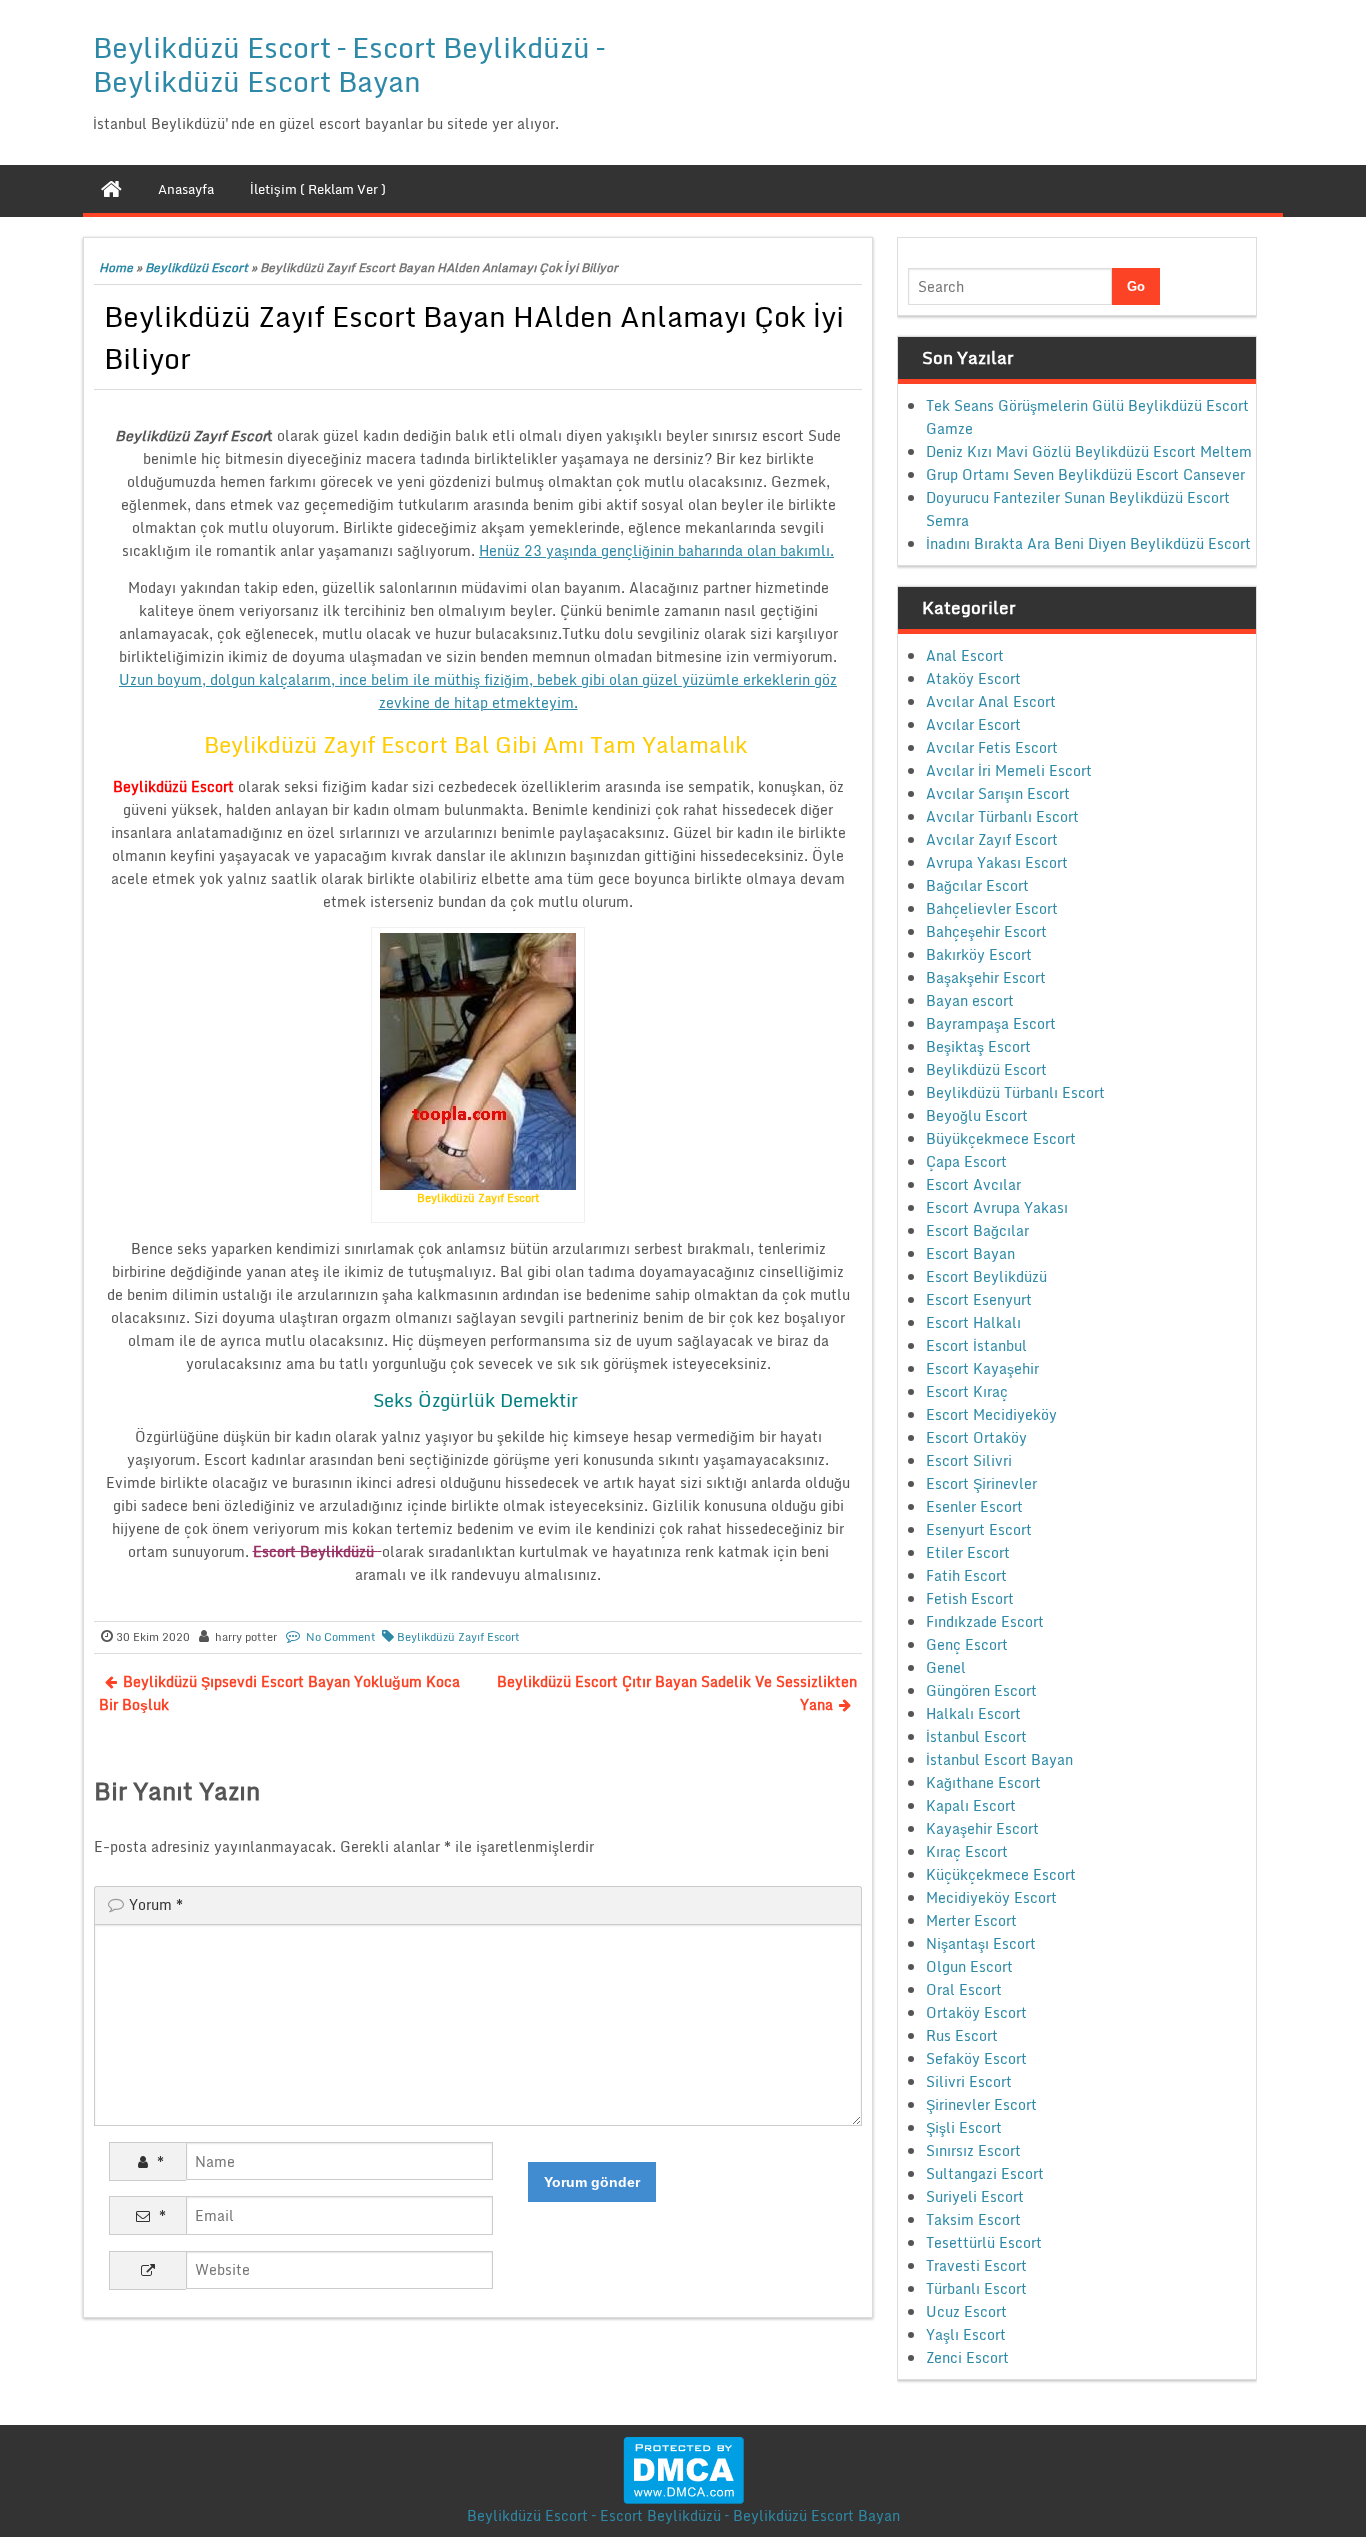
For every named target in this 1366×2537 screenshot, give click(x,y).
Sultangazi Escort (985, 2173)
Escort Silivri (969, 1460)
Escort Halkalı (973, 1322)
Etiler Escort (968, 1552)
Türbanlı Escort (976, 2288)
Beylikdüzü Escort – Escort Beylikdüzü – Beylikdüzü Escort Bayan (348, 64)
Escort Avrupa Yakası (997, 1207)
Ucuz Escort (966, 2311)
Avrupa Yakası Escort (997, 862)
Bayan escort (970, 1000)
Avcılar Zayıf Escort (992, 839)
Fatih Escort (966, 1575)
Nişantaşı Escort (981, 1943)
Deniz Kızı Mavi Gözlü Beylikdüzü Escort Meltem (1089, 451)
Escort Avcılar (973, 1184)
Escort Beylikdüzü (986, 1276)
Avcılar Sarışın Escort (998, 793)
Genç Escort (967, 1644)
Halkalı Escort (973, 1713)
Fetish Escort (970, 1598)
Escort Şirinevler (981, 1483)
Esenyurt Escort (979, 1529)
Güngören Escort (981, 1690)
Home (116, 267)
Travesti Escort (976, 2265)
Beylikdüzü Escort (196, 267)
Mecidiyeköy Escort (991, 1897)
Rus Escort (962, 2035)
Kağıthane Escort (983, 1782)
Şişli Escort (964, 2127)
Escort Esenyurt (979, 1299)
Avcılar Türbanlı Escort (1002, 816)
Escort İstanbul (976, 1345)
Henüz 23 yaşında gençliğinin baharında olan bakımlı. (656, 550)
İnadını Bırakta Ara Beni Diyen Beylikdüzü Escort (1088, 543)
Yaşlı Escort (966, 2334)
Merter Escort (971, 1920)
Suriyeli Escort (975, 2196)
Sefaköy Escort (976, 2058)
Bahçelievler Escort (992, 908)
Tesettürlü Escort (984, 2242)
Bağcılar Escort (977, 885)
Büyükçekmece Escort (1001, 1138)
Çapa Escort (966, 1161)
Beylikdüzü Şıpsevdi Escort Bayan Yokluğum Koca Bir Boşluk (279, 1693)
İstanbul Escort (976, 1736)
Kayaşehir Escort (982, 1828)
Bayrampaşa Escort (991, 1023)
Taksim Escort (973, 2219)
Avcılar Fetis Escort (992, 747)
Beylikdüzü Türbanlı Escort (1015, 1092)
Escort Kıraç (967, 1391)
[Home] (111, 189)
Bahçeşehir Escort (986, 931)
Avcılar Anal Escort (991, 701)
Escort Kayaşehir (982, 1368)
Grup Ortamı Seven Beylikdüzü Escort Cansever (1085, 474)
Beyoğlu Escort (977, 1115)
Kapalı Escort (971, 1805)
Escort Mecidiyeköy (991, 1414)
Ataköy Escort (973, 678)
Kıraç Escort (967, 1851)
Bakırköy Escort (979, 954)
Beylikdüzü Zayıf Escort (458, 1637)
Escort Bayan (970, 1253)
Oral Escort (964, 1989)
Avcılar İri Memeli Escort (1009, 770)
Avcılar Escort (973, 724)
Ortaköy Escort (976, 2012)
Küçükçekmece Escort (1001, 1874)
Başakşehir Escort (986, 977)
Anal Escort (965, 655)
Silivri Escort (969, 2081)
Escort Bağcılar (977, 1230)
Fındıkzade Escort (985, 1621)
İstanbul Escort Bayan (999, 1759)
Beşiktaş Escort (978, 1046)
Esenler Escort (974, 1506)
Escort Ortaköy (976, 1437)
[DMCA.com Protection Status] (683, 2468)
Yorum (156, 1904)
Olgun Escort (969, 1966)
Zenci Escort (967, 2357)
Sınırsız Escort (973, 2150)
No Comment (341, 1637)
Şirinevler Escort (981, 2104)
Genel (946, 1667)
